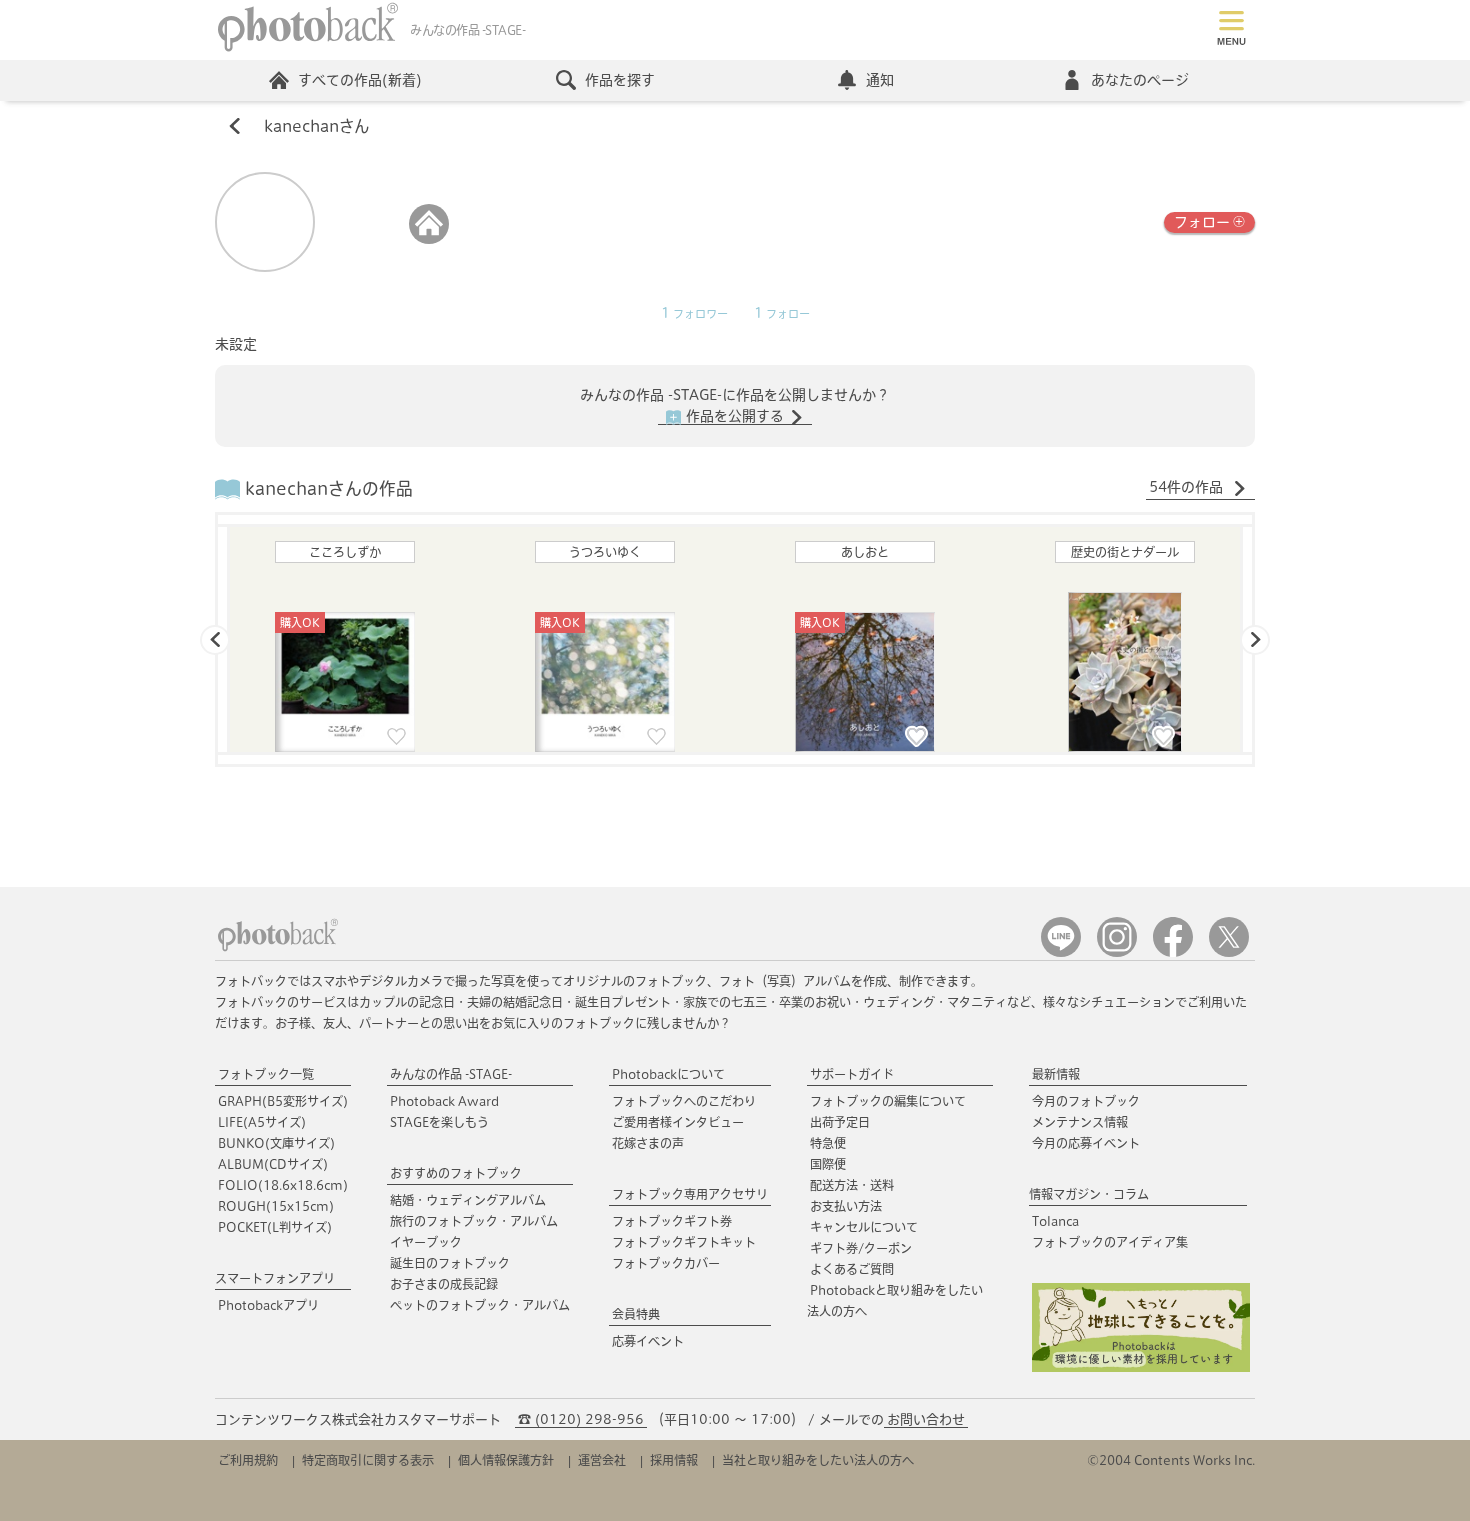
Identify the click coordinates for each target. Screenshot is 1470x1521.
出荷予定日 (840, 1122)
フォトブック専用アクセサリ (690, 1194)
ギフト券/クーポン (861, 1248)
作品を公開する (735, 416)
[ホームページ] (429, 239)
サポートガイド (852, 1074)
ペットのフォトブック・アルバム (480, 1305)
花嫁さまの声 (648, 1143)
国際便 (828, 1164)
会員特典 (636, 1314)
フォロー (1202, 222)
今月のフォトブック (1086, 1101)
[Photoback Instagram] (1117, 952)
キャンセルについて (864, 1227)
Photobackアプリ (268, 1305)
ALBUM (273, 1164)
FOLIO (283, 1185)
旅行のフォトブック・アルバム (474, 1221)
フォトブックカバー (666, 1263)
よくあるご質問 (852, 1269)
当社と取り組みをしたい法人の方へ (818, 1460)
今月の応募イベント (1086, 1143)
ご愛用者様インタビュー (678, 1122)
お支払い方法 (846, 1206)
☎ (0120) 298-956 (581, 1419)
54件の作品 (1188, 487)
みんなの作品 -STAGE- (451, 1074)
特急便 (828, 1143)
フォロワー (694, 314)
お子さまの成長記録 (444, 1284)
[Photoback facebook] (1173, 952)
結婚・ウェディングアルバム (468, 1200)
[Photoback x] (1229, 952)
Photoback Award (444, 1101)
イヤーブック (426, 1242)
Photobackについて (668, 1074)
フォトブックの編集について (888, 1101)
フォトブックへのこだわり (684, 1101)
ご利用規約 (248, 1460)
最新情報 (1056, 1074)
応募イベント (648, 1341)
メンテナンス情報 (1080, 1122)
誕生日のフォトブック (450, 1263)
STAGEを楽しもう (439, 1122)
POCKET (275, 1227)
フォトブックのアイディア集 (1110, 1242)
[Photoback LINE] (1061, 952)
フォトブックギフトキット (684, 1242)
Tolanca (1055, 1221)
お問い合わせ (926, 1419)
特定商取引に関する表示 (368, 1460)
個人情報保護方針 (506, 1460)
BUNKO (276, 1143)
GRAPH (283, 1101)
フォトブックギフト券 (672, 1221)
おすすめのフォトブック (456, 1173)
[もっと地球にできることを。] (1141, 1367)
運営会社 (602, 1460)
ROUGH (276, 1206)
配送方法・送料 (852, 1185)
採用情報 (674, 1460)
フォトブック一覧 (266, 1074)
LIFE (262, 1122)
